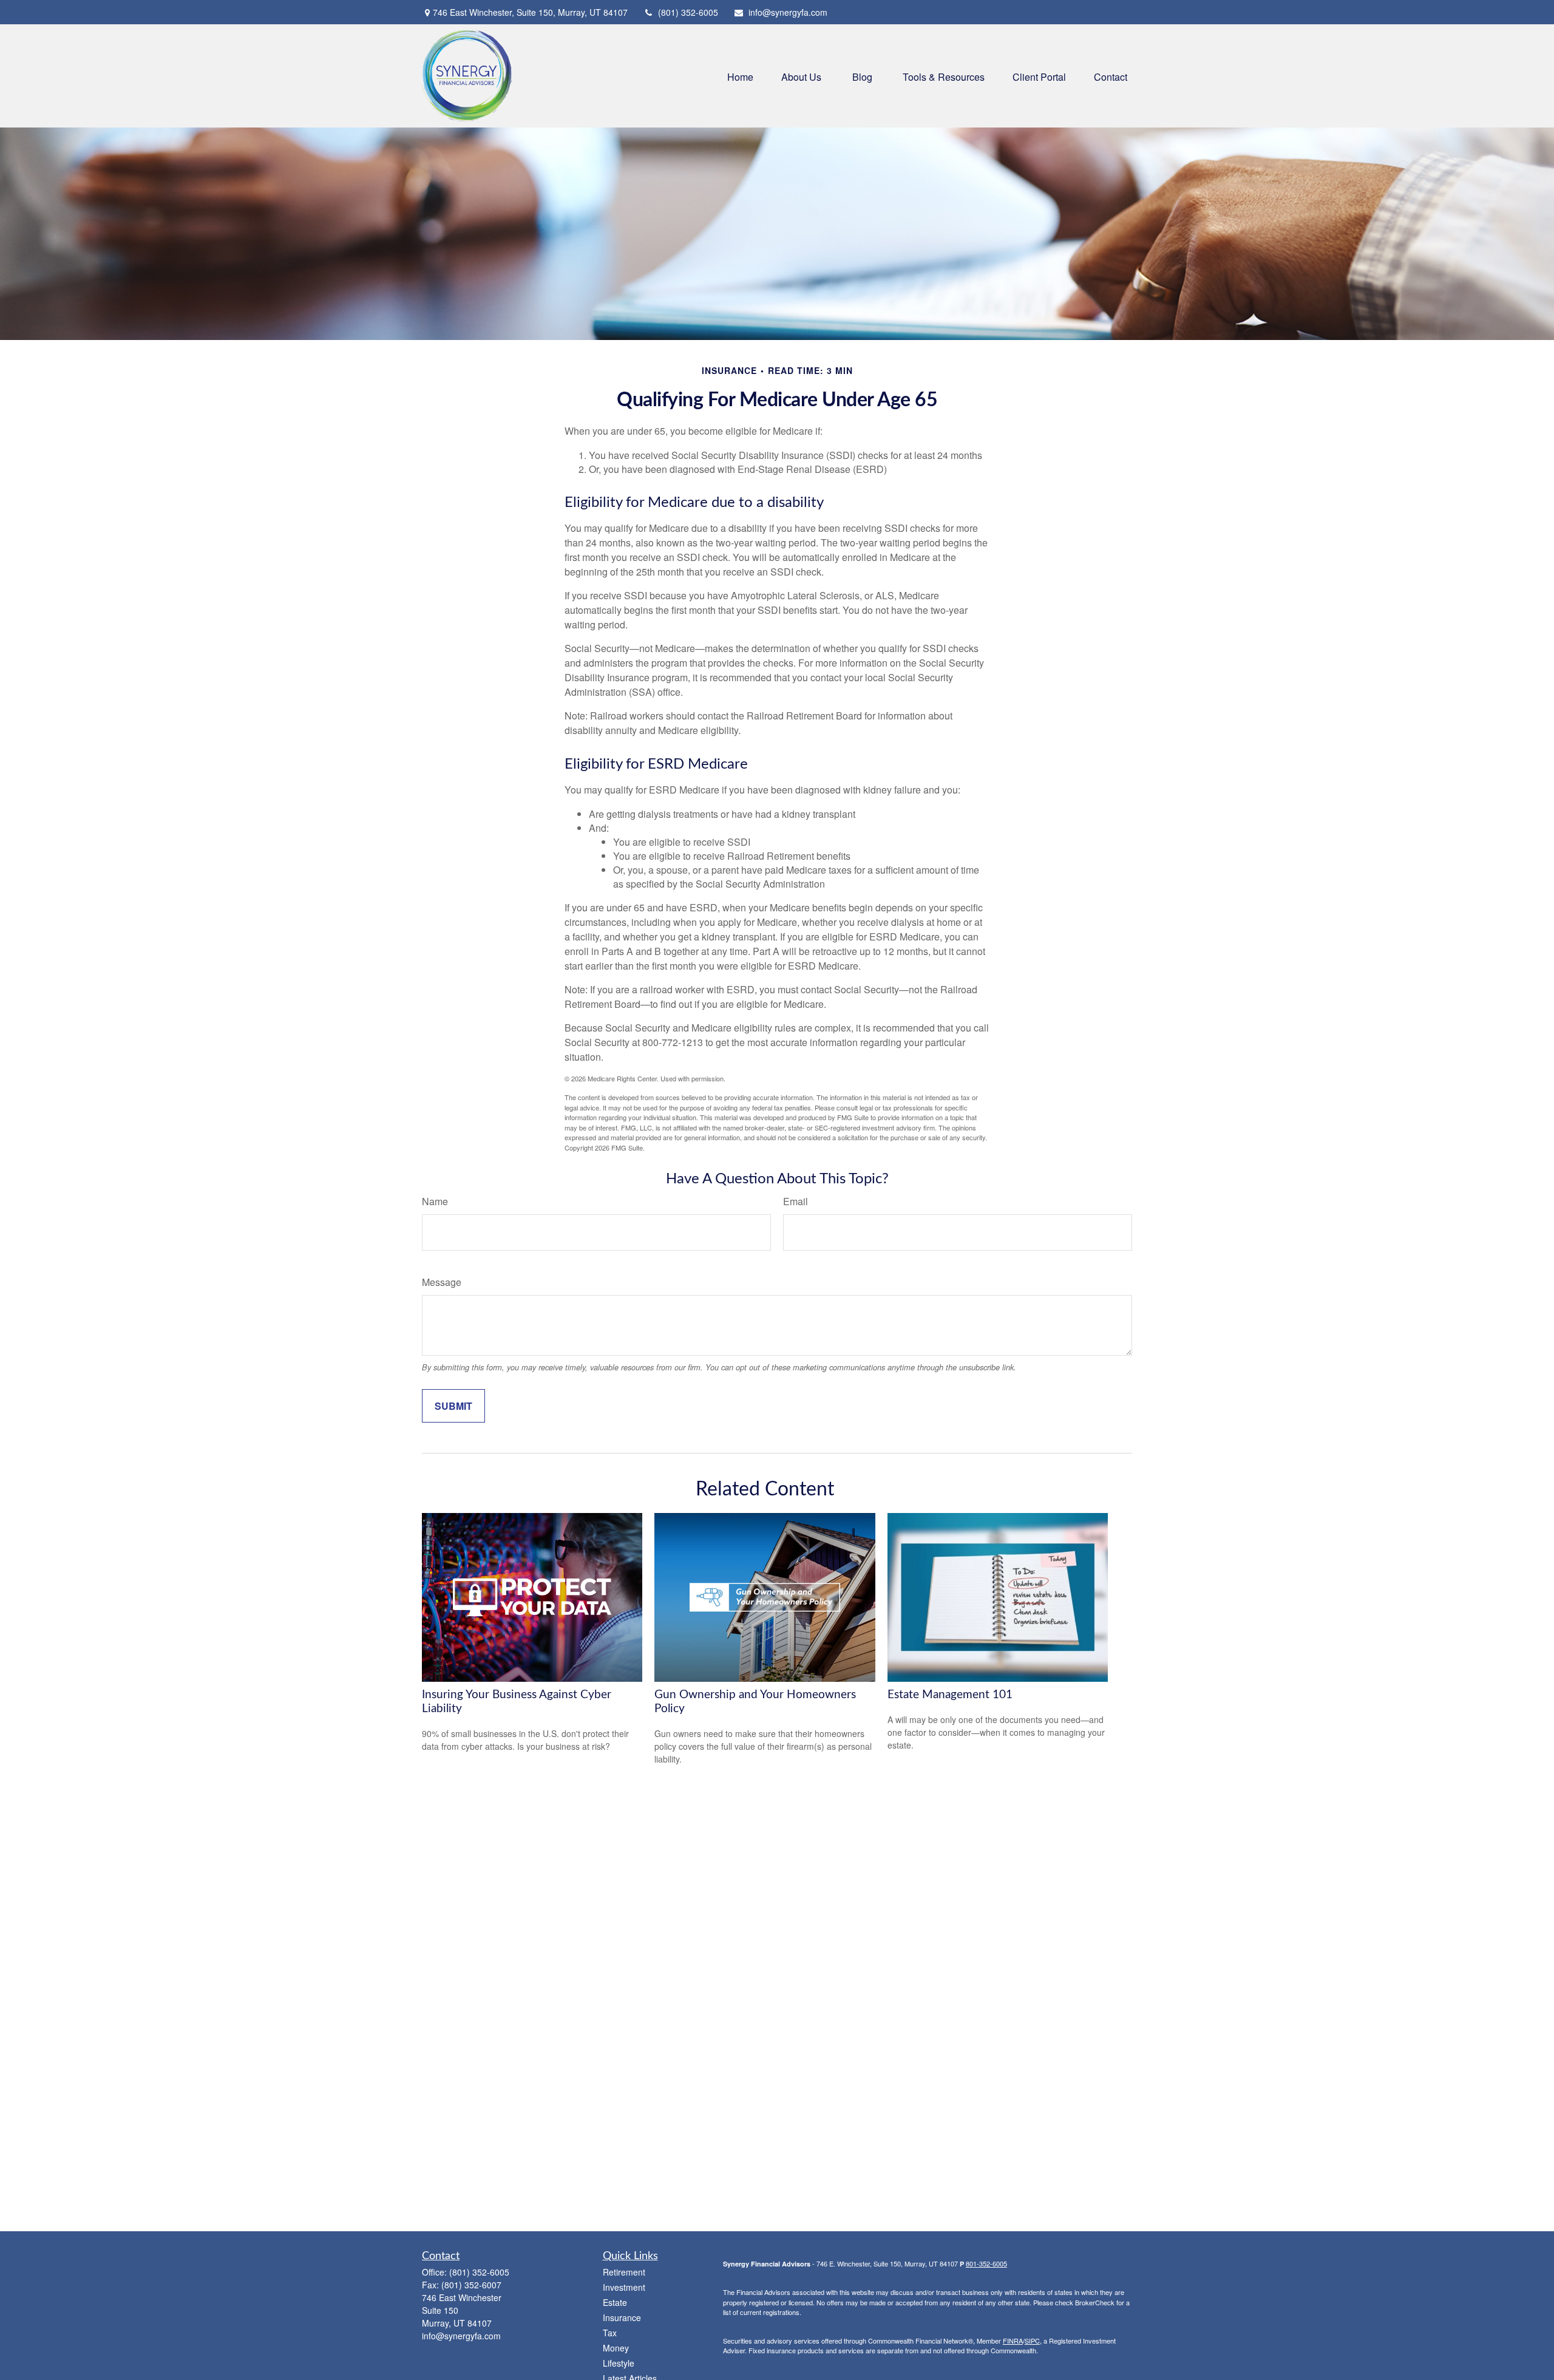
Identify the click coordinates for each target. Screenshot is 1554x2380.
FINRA (1013, 2341)
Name (435, 1201)
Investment (624, 2287)
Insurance (622, 2317)
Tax (610, 2333)
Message (442, 1282)
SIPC (1032, 2341)
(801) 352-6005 (688, 12)
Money (616, 2348)
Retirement (624, 2272)
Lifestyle (619, 2363)
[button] (740, 76)
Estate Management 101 (950, 1695)
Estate (615, 2302)
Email (796, 1201)
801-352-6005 (986, 2263)
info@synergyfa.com (788, 12)
